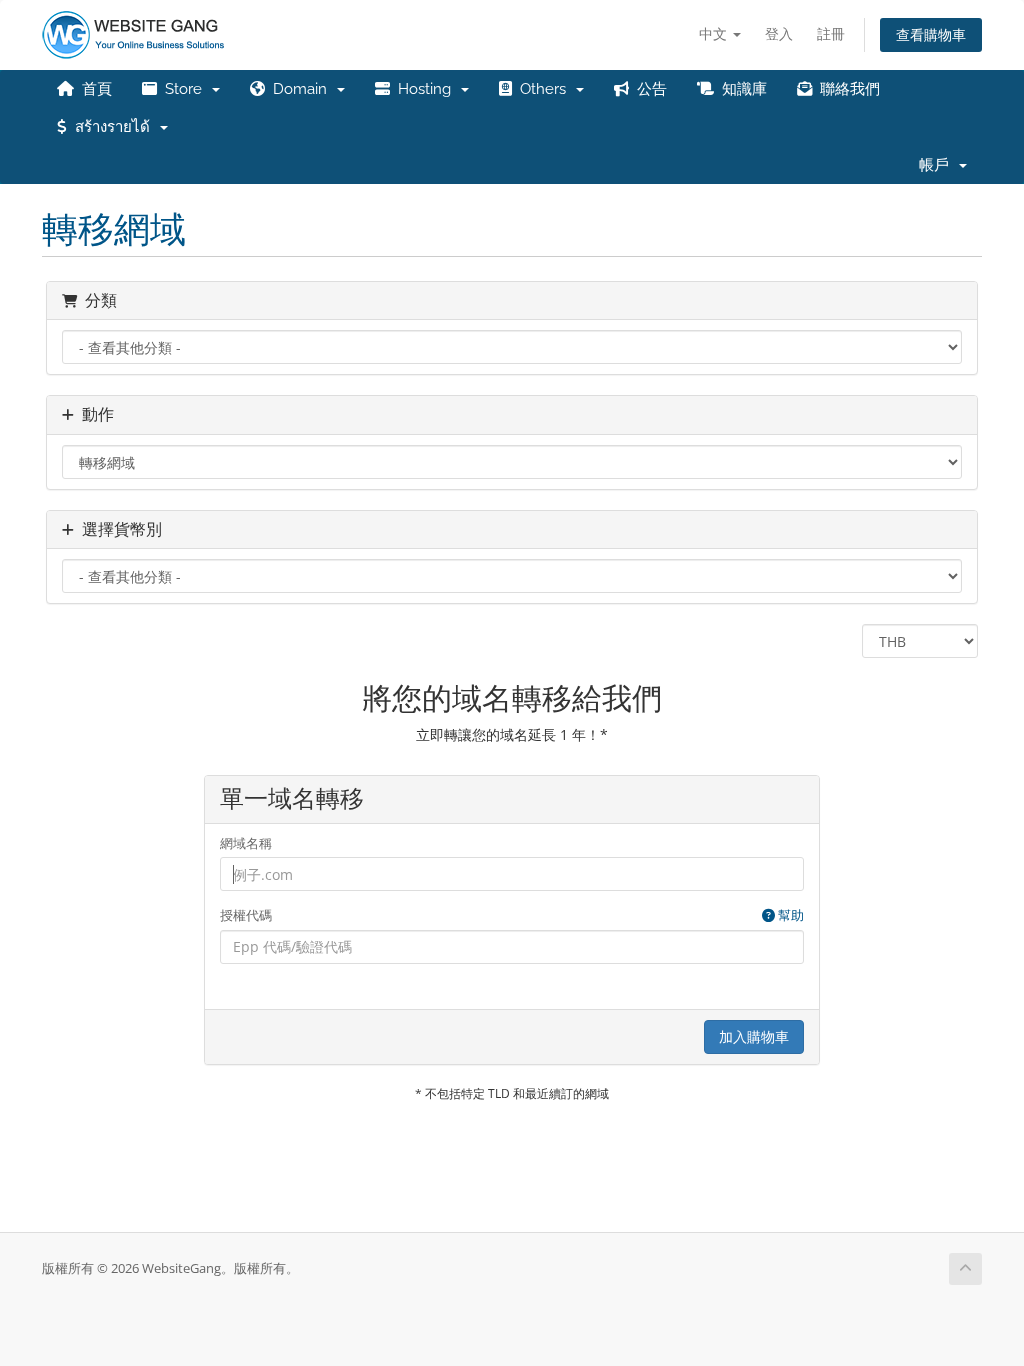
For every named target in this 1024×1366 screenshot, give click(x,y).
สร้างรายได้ (112, 127)
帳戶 (938, 165)
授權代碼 (512, 915)
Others (543, 89)
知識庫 (740, 89)
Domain (300, 89)
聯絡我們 (846, 89)
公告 (648, 89)
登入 (779, 33)
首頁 (93, 89)
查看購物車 (931, 34)
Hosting (424, 89)
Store (183, 89)
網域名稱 (246, 843)
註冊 (831, 33)
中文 (715, 33)
